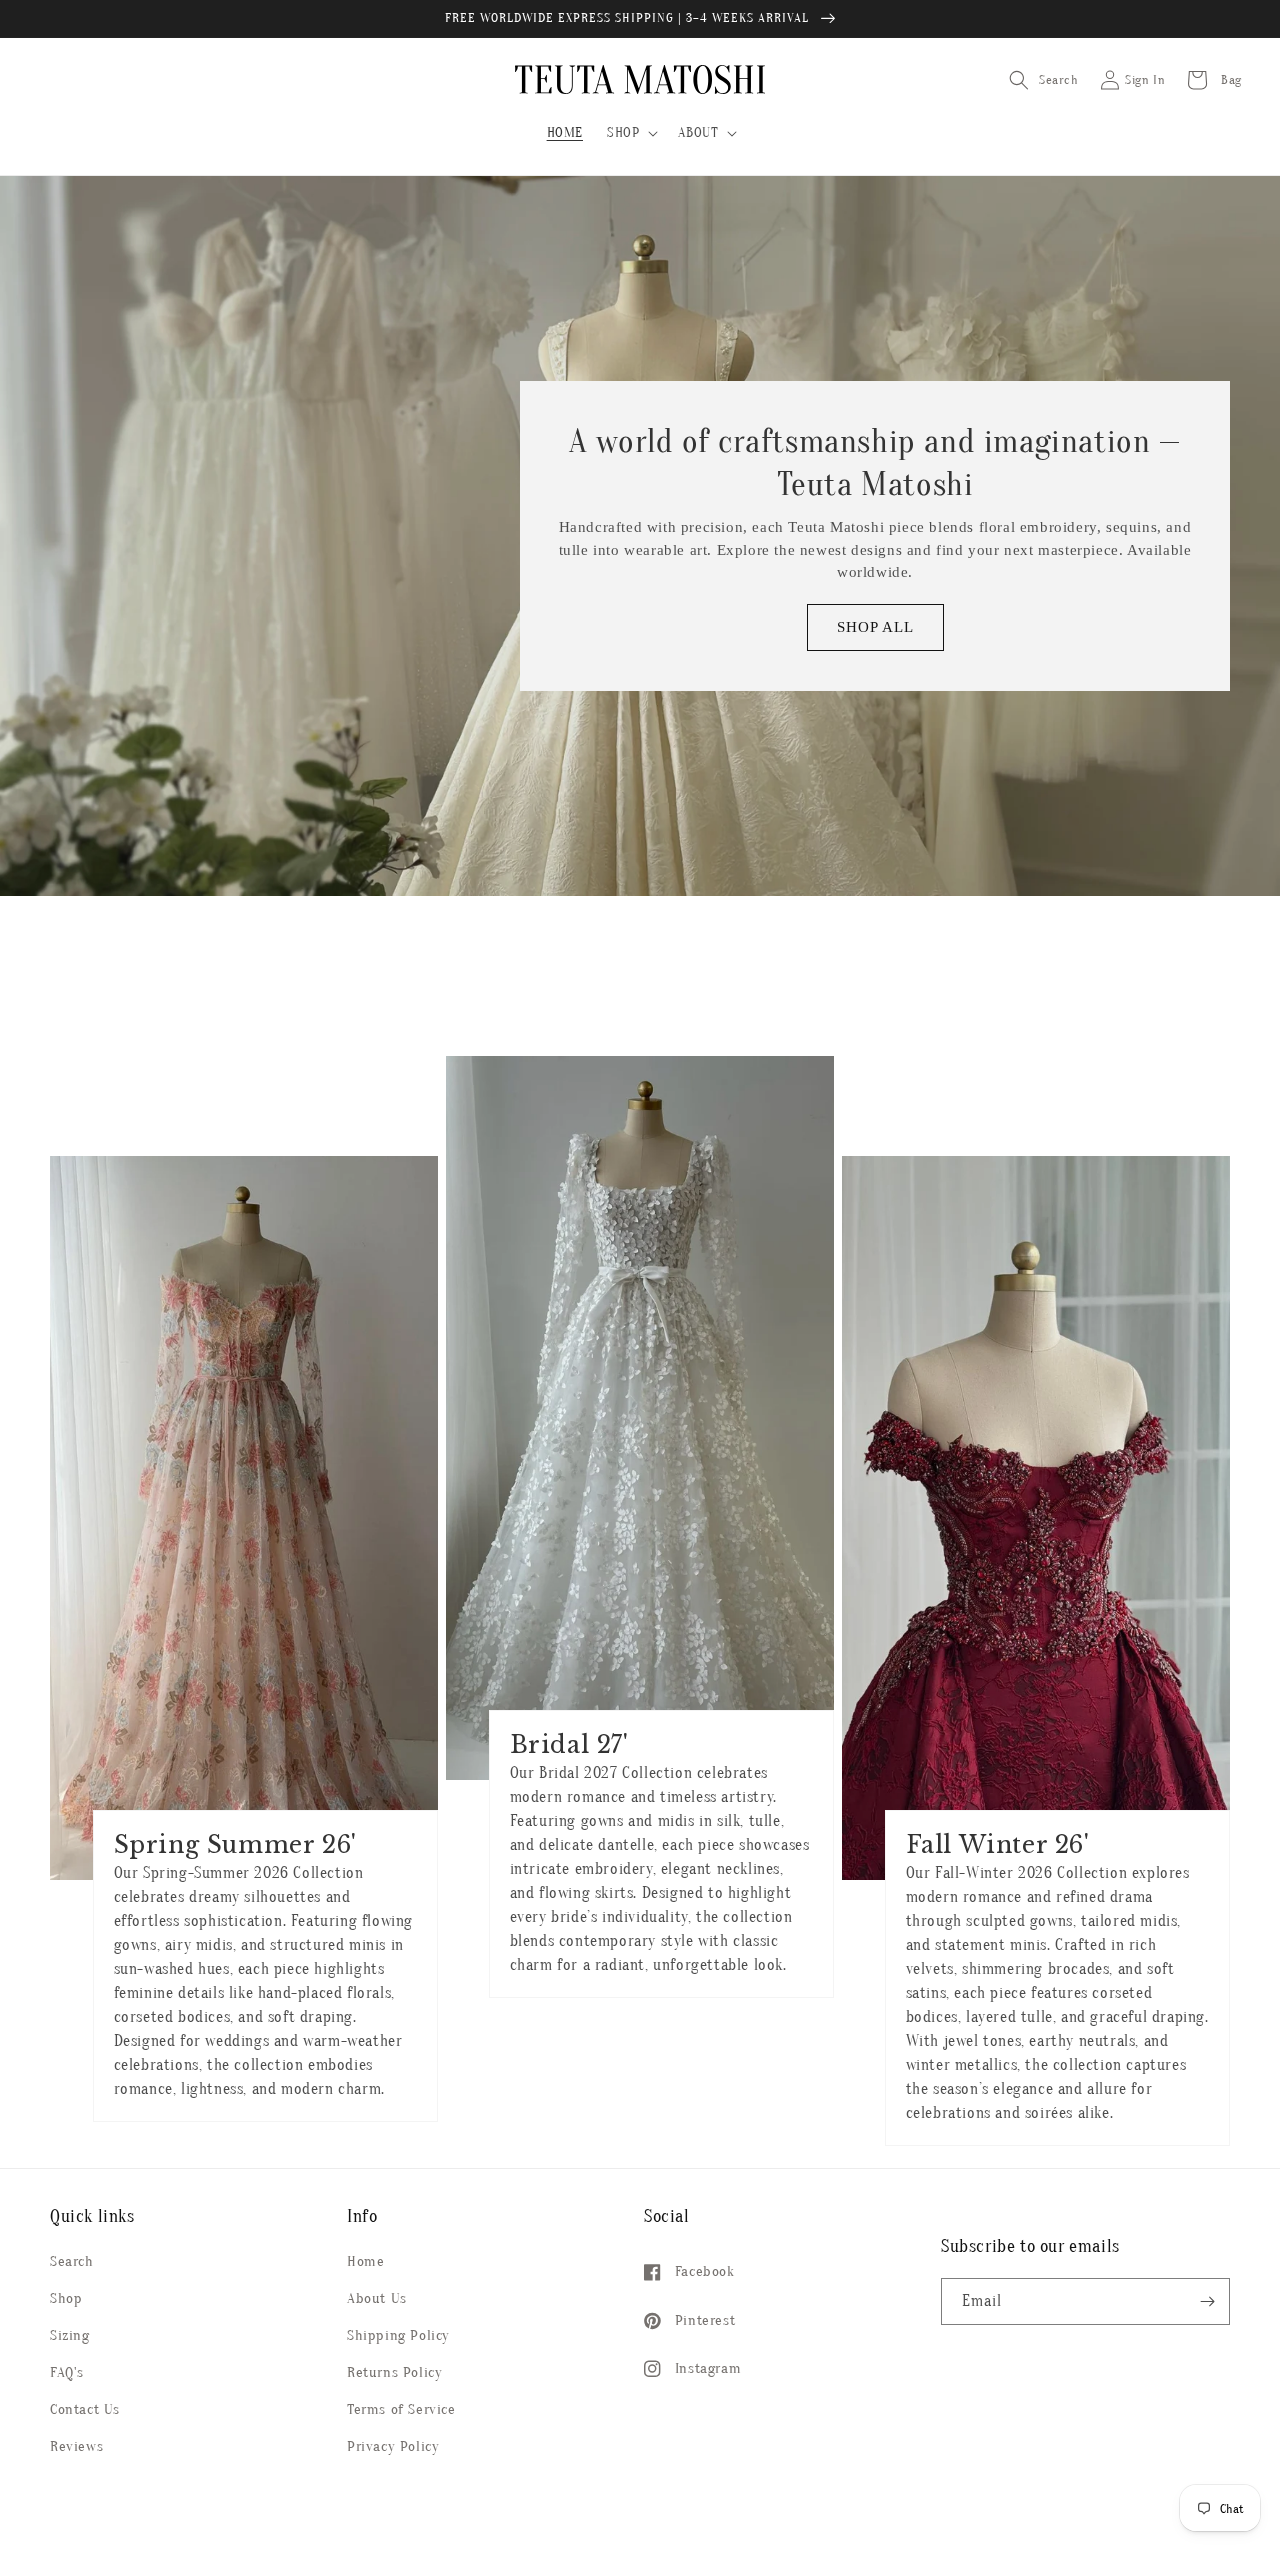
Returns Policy (394, 2372)
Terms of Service (401, 2409)
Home (365, 2261)
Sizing (70, 2335)
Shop (66, 2298)
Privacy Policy (393, 2446)
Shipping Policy (398, 2335)
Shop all (875, 627)
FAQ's (67, 2372)
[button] (630, 133)
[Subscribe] (1207, 2301)
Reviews (76, 2446)
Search (72, 2261)
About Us (377, 2298)
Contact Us (85, 2409)
